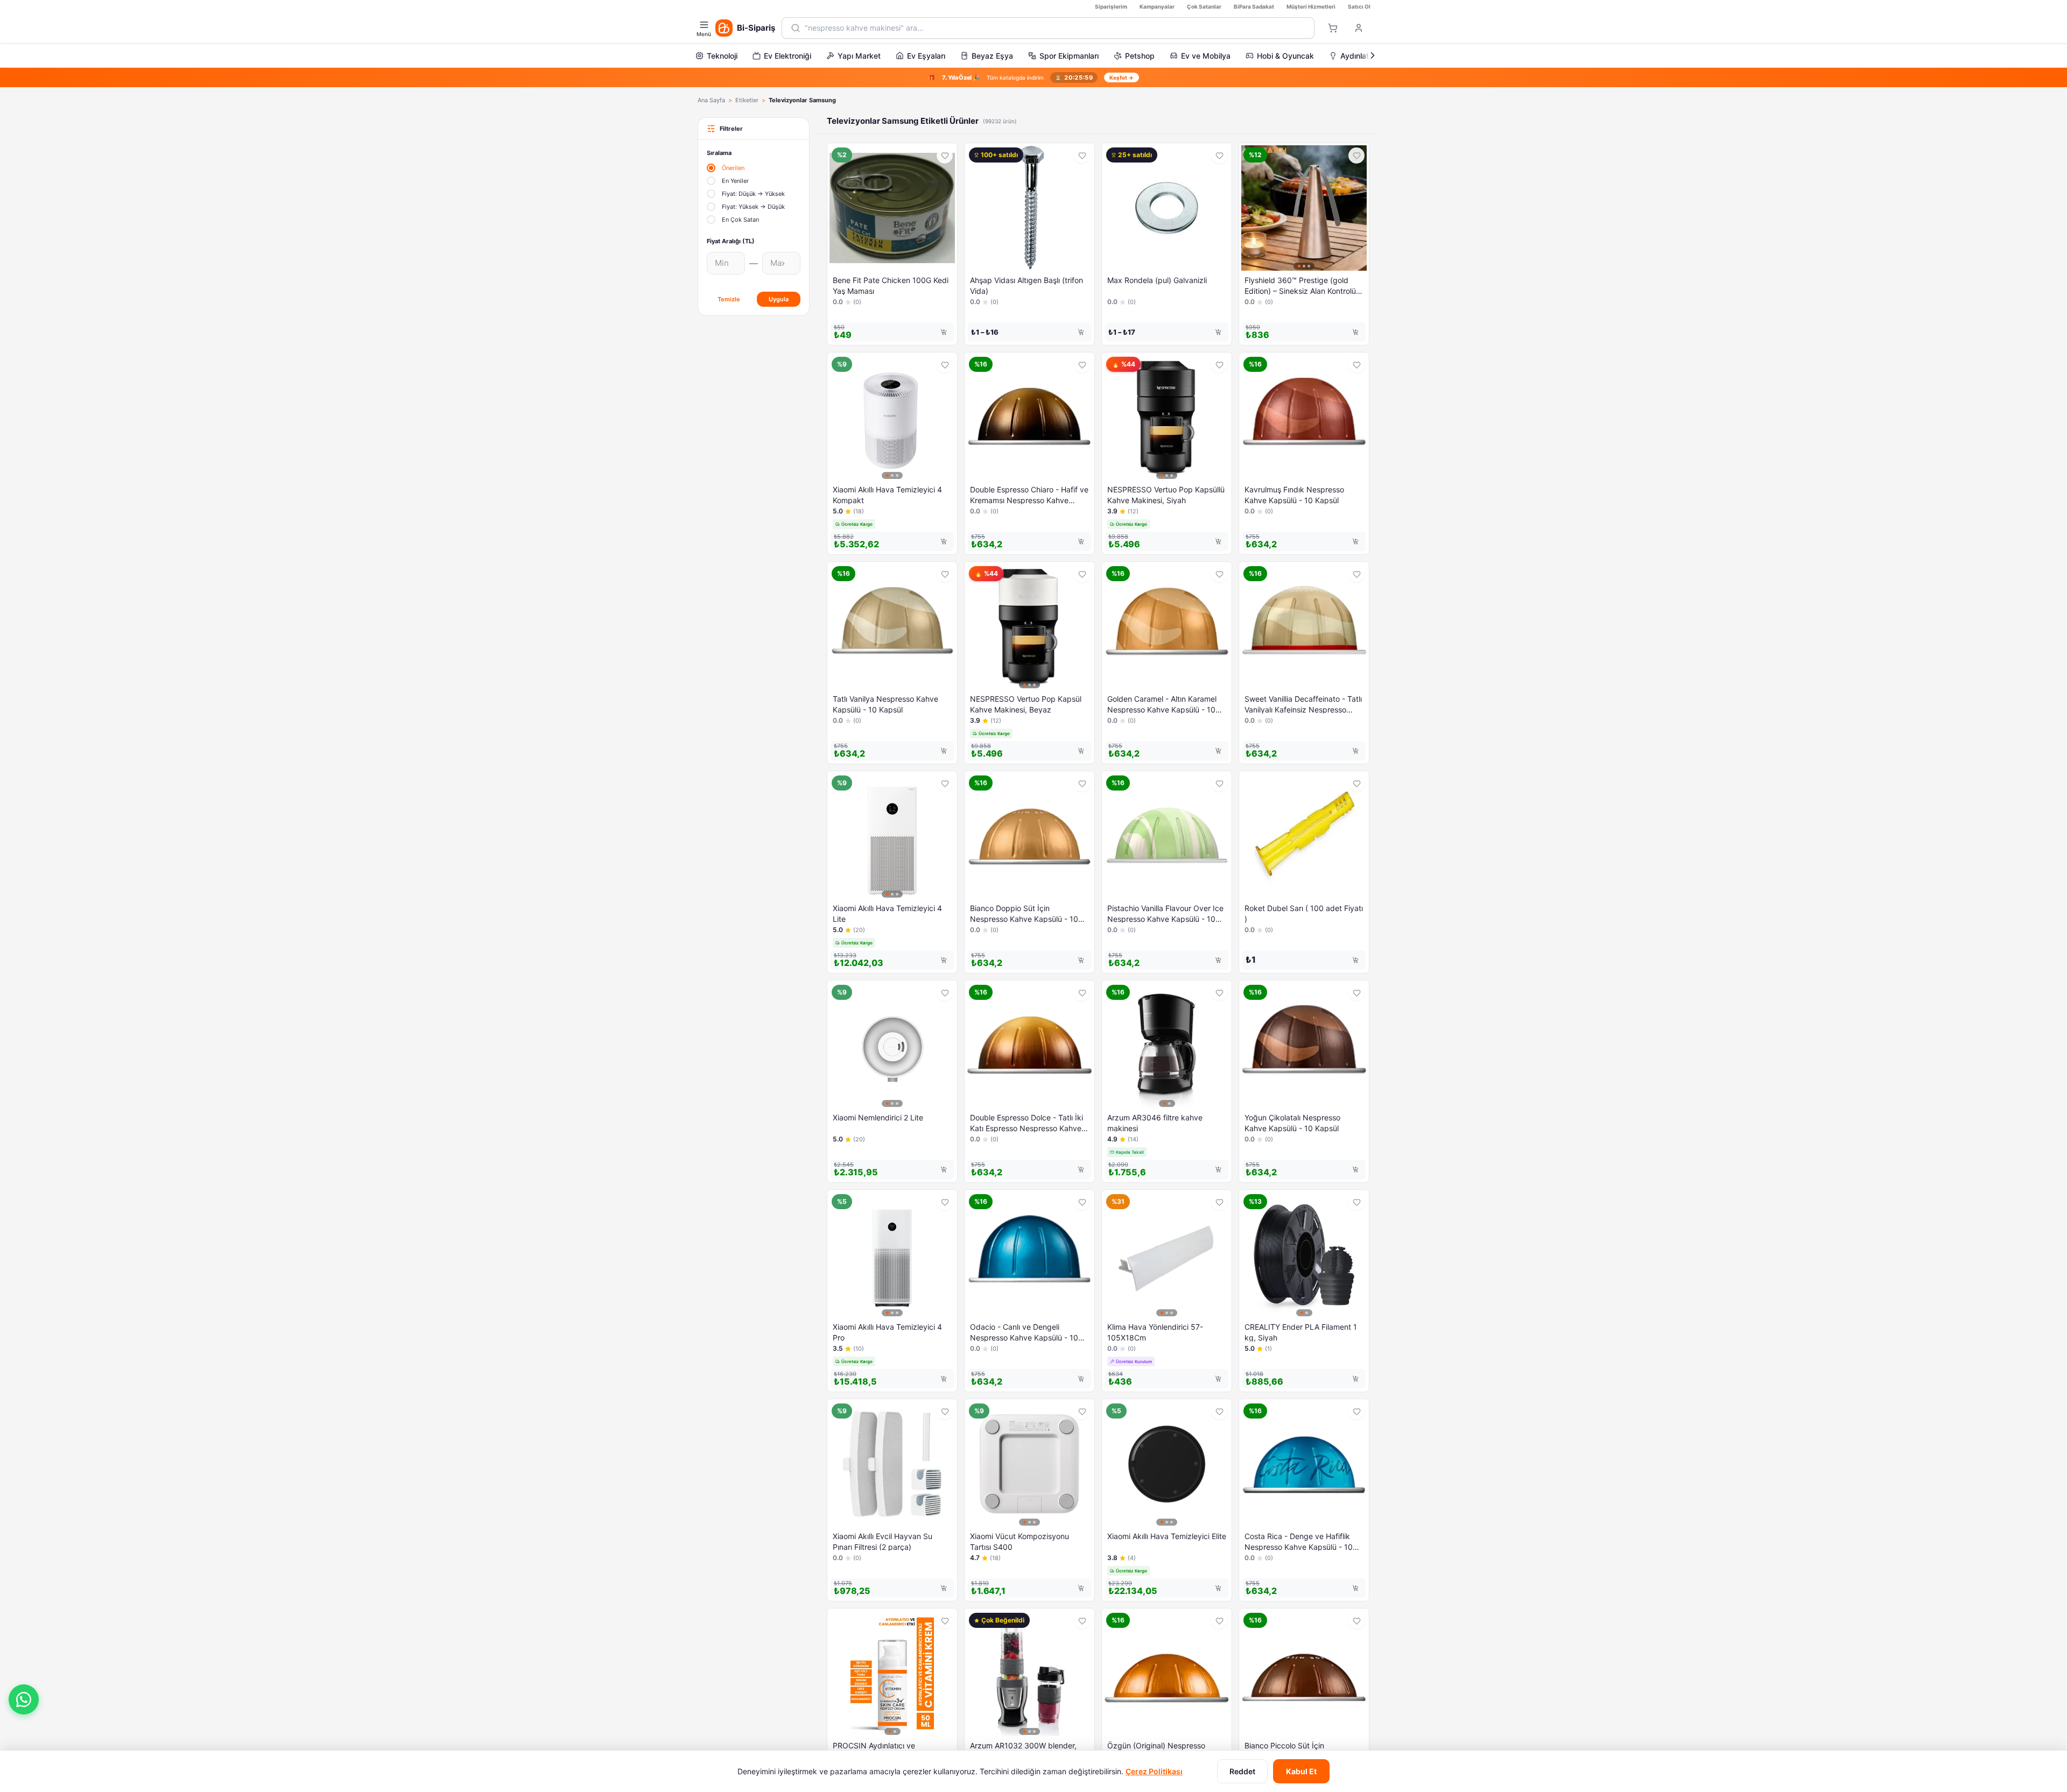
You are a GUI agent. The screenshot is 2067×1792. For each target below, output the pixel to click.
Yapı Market (859, 56)
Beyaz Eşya (992, 56)
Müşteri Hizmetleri (1311, 6)
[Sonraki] (1373, 55)
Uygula (779, 299)
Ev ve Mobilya (1206, 56)
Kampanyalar (1157, 6)
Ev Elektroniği (788, 56)
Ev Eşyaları (926, 56)
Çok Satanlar (1204, 6)
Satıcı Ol (1359, 6)
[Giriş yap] (1359, 28)
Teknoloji (722, 56)
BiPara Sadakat (1254, 6)
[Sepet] (1333, 28)
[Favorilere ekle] (945, 156)
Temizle (729, 299)
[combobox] (1055, 28)
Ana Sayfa (711, 100)
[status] (1033, 77)
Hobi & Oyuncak (1285, 56)
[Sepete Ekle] (944, 332)
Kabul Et (1301, 1771)
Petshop (1140, 56)
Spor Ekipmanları (1069, 56)
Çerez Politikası (1154, 1771)
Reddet (1242, 1771)
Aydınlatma (1360, 56)
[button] (24, 1699)
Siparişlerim (1111, 6)
